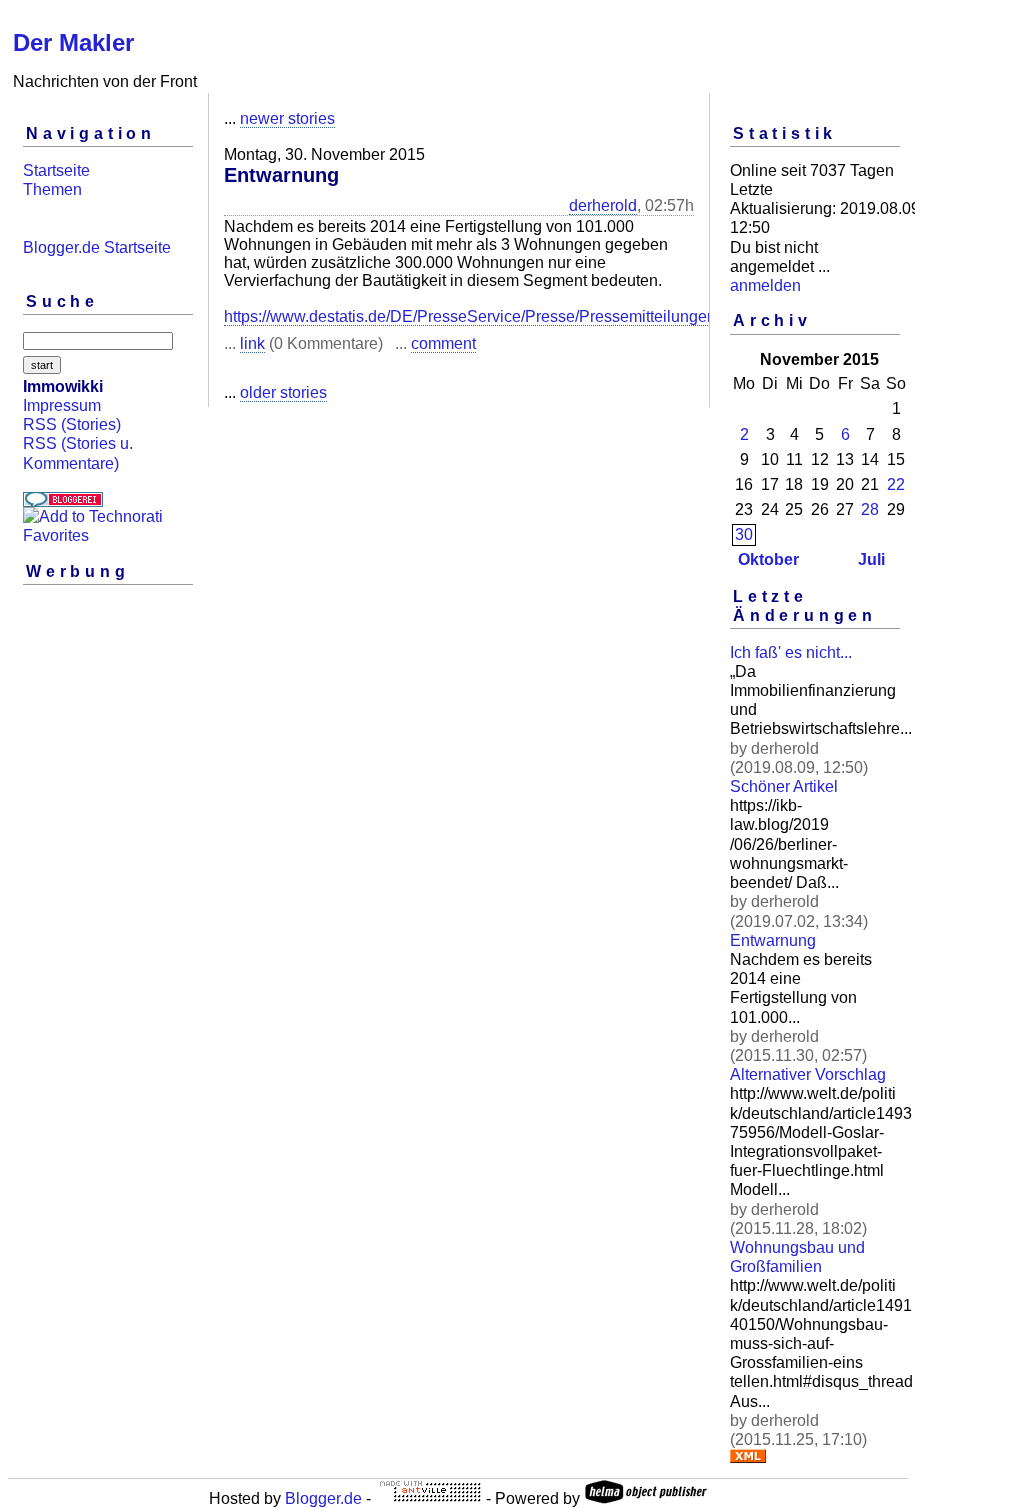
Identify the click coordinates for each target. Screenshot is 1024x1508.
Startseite (56, 170)
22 (896, 484)
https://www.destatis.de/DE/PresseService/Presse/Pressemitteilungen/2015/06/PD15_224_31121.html (585, 316)
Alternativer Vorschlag (808, 1074)
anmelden (765, 285)
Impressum (62, 405)
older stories (283, 392)
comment (443, 343)
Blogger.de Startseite (97, 247)
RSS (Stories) (72, 424)
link (252, 343)
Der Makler (73, 42)
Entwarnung (773, 940)
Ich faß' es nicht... (791, 652)
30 (744, 534)
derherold (603, 205)
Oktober (768, 559)
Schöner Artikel (784, 786)
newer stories (287, 118)
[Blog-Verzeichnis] (63, 501)
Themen (52, 189)
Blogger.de (323, 1498)
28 (870, 509)
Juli (871, 559)
